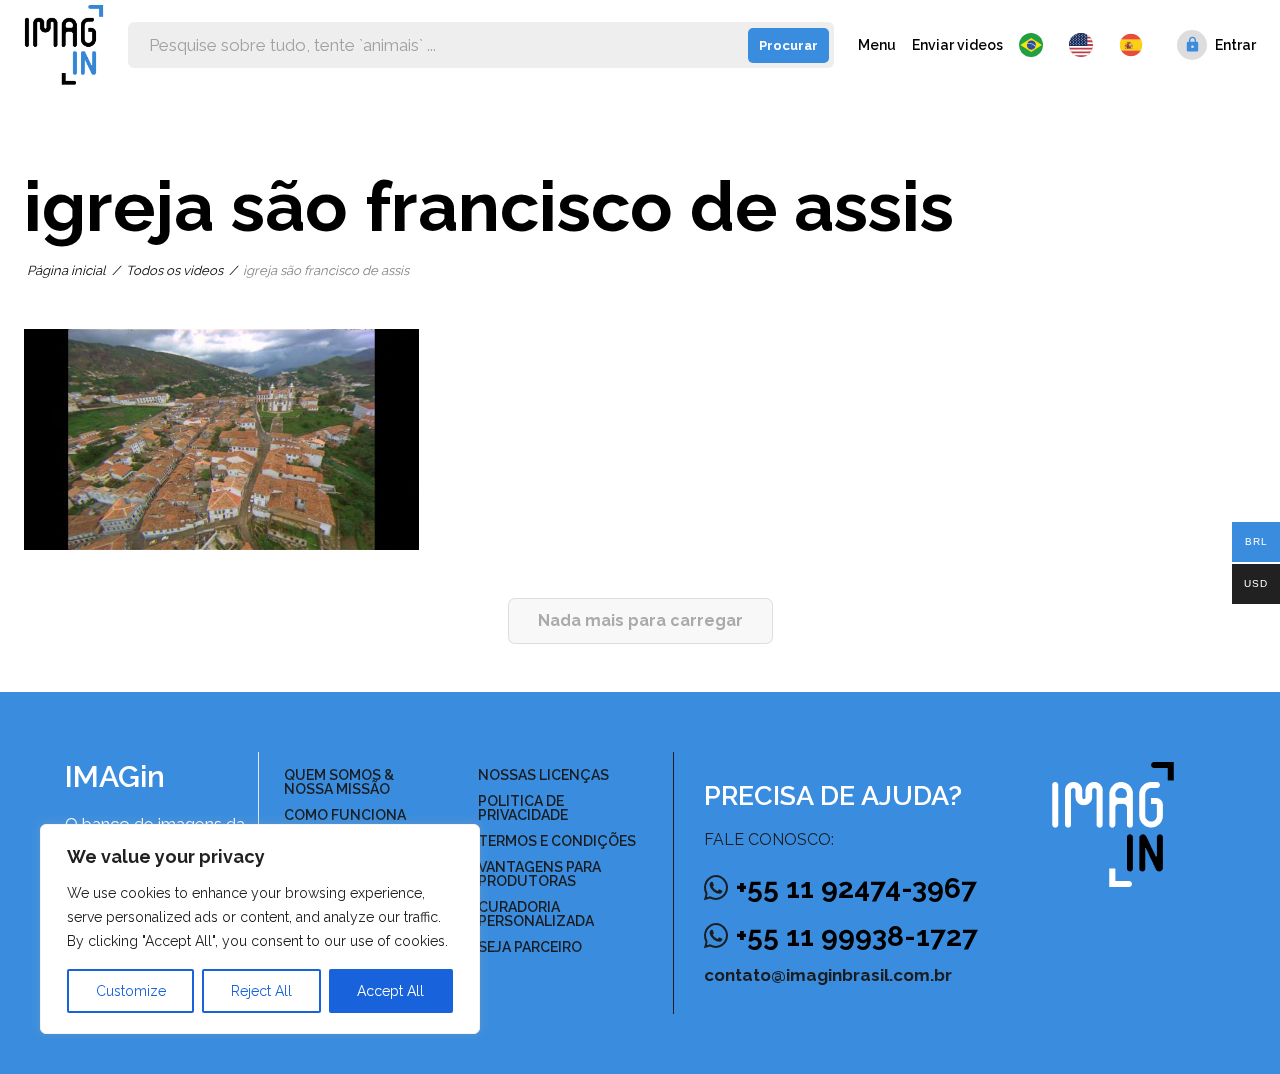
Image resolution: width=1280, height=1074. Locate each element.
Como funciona (345, 815)
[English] (1086, 45)
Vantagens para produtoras (539, 874)
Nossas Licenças (543, 775)
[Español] (1132, 45)
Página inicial (66, 270)
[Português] (1036, 45)
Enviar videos (957, 45)
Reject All (261, 991)
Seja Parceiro (530, 947)
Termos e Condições (557, 841)
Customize (131, 991)
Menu (877, 45)
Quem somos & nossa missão (339, 782)
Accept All (390, 991)
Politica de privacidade (523, 808)
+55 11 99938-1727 (857, 936)
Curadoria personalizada (536, 914)
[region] (260, 929)
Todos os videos (174, 270)
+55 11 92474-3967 (856, 888)
